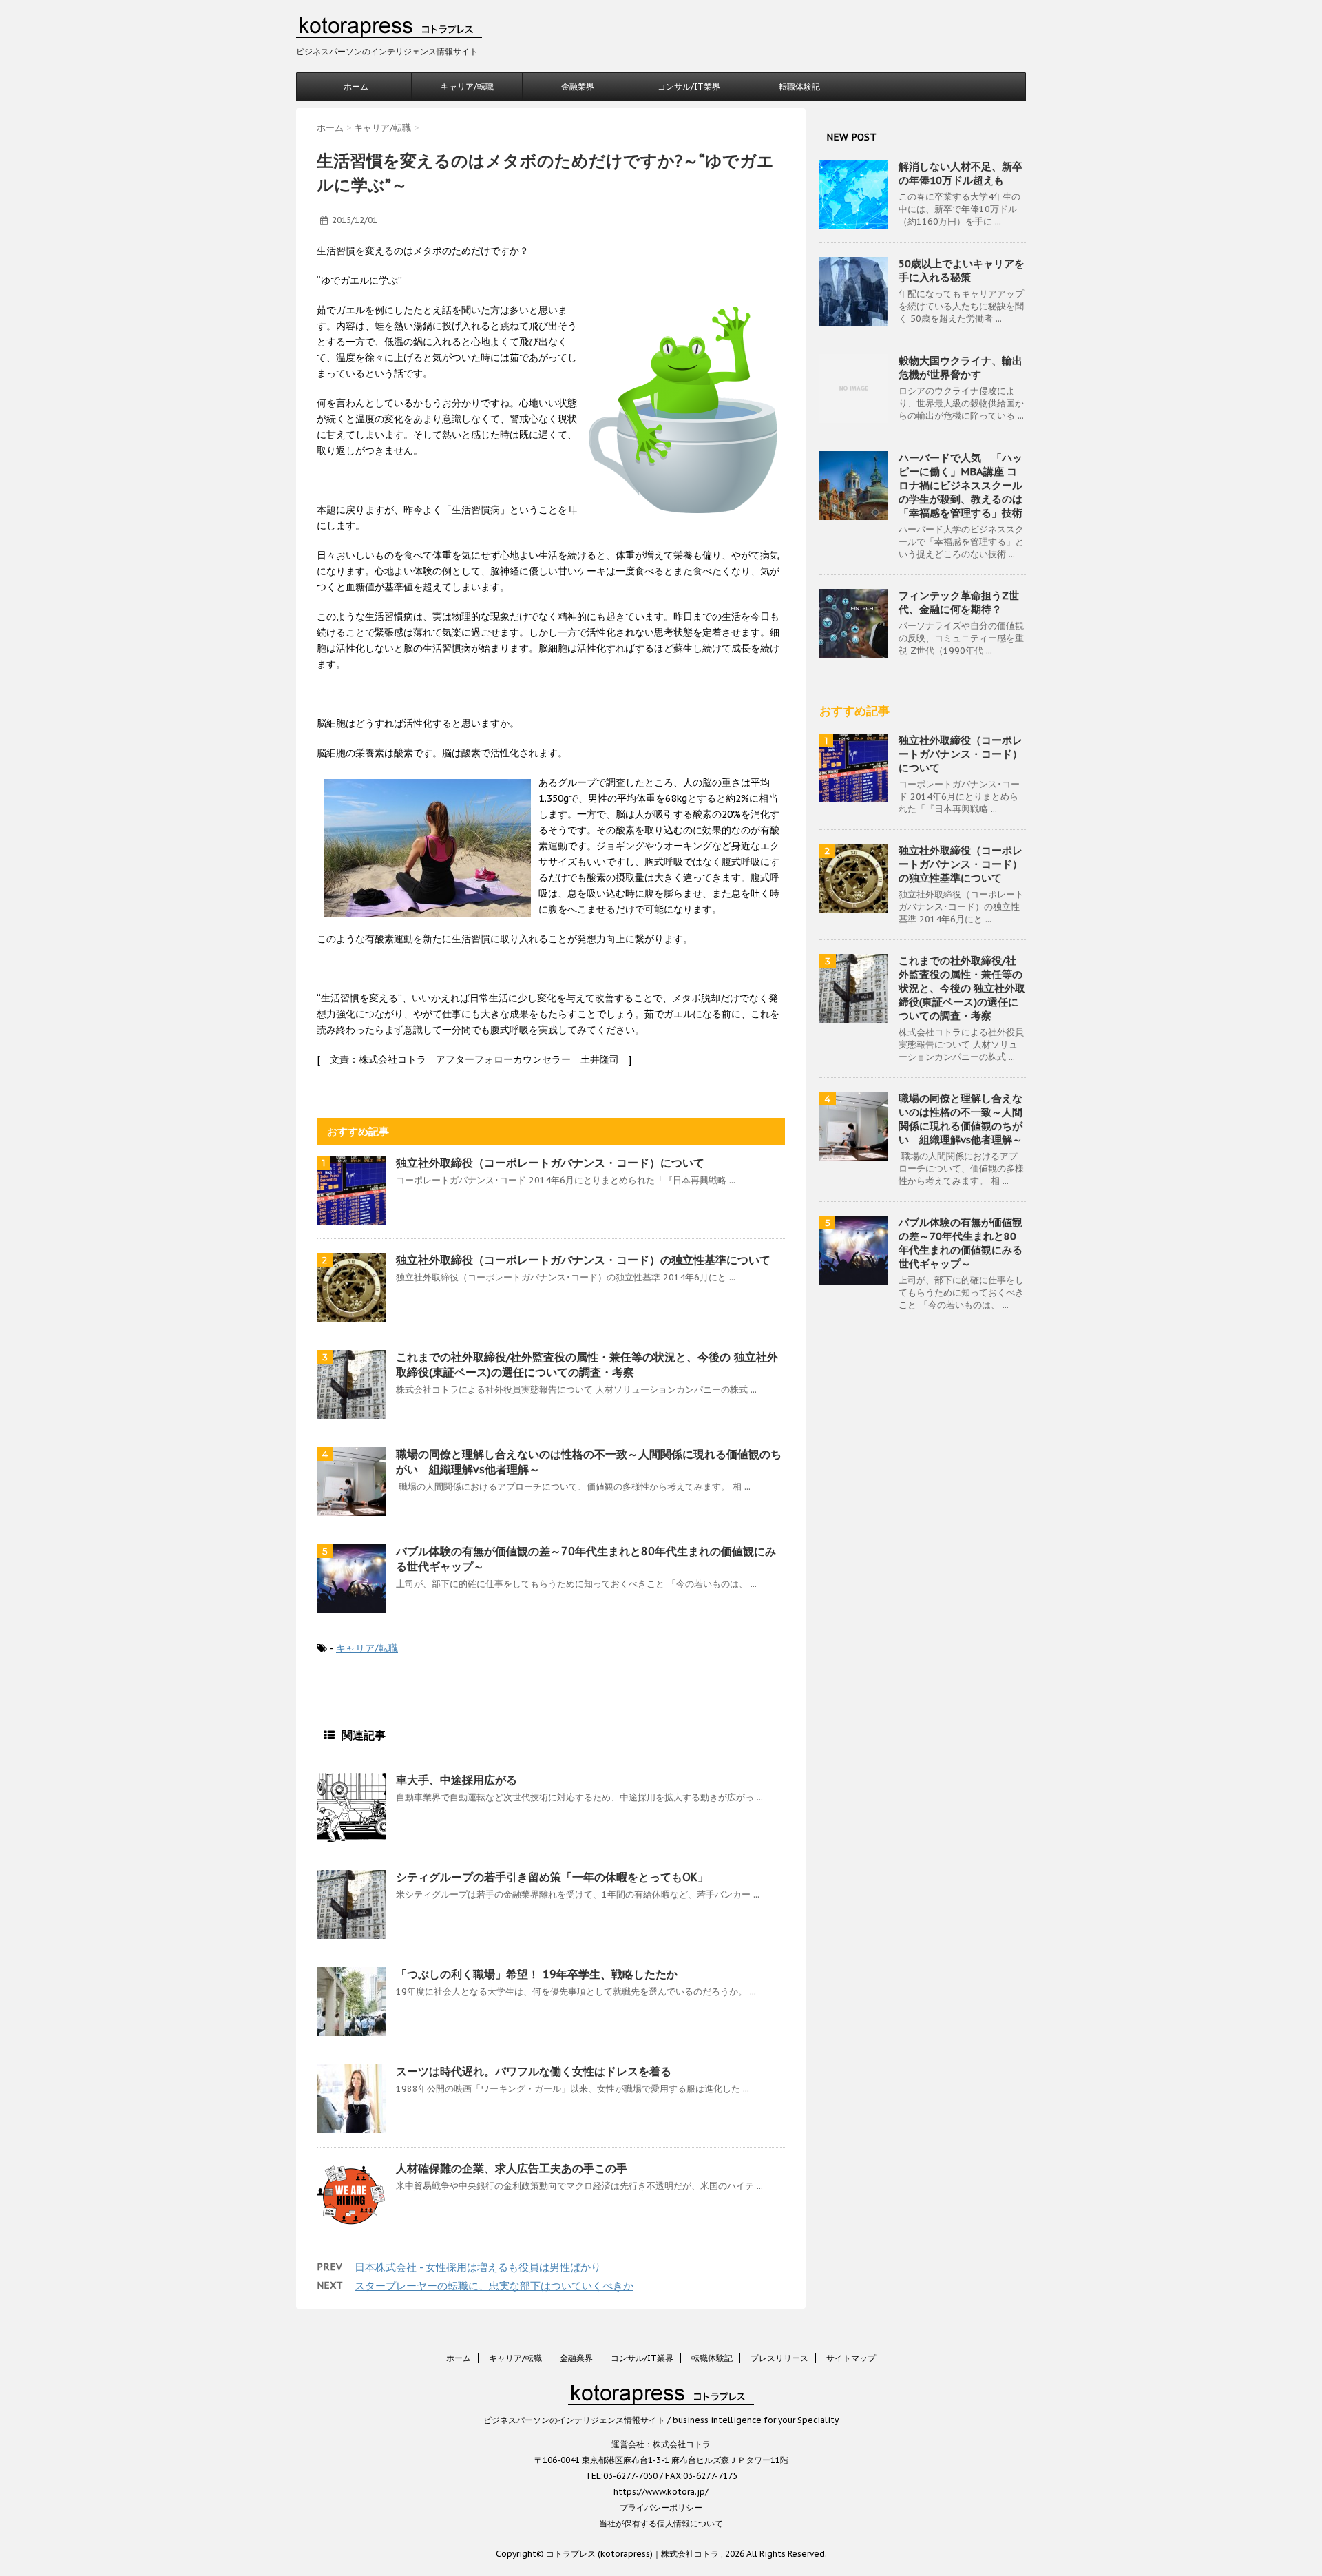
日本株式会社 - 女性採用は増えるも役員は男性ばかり (478, 2267)
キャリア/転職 (467, 86)
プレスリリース (779, 2358)
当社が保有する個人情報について (661, 2523)
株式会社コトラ (682, 2444)
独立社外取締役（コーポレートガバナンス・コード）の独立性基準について (583, 1260)
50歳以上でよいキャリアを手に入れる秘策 (962, 270)
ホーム (356, 86)
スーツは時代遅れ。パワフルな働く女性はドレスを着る (534, 2071)
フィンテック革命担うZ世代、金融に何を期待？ (959, 602)
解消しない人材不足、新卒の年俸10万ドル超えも (961, 173)
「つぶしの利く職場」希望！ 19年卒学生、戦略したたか (537, 1974)
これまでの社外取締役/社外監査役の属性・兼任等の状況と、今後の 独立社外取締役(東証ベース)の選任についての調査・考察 (962, 988)
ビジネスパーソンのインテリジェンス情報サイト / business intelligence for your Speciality (661, 2420)
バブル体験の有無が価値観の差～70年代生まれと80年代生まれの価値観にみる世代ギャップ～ (961, 1243)
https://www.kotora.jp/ (661, 2492)
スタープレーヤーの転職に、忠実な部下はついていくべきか (494, 2286)
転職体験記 (799, 86)
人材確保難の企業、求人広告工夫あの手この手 (512, 2168)
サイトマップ (851, 2358)
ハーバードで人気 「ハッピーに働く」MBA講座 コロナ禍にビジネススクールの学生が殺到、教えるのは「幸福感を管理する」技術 (961, 485)
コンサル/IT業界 (689, 86)
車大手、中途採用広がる (457, 1780)
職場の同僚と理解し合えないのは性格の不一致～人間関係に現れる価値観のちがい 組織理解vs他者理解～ (961, 1119)
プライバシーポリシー (661, 2507)
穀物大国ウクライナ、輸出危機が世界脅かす (961, 367)
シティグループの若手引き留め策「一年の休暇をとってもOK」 (552, 1877)
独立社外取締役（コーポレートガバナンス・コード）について (550, 1163)
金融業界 (578, 86)
